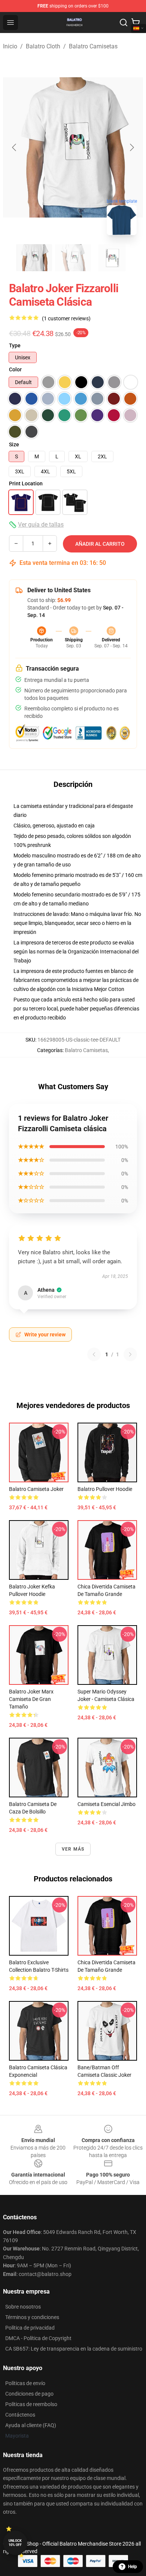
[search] (124, 23)
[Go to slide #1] (34, 258)
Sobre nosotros (23, 2307)
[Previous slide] (15, 147)
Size (14, 444)
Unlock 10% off (15, 2543)
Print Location (26, 483)
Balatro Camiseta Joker (36, 1489)
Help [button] (133, 2567)
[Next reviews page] (130, 1354)
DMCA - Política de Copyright (38, 2338)
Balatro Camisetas (93, 46)
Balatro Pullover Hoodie (105, 1489)
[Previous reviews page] (94, 1354)
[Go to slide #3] (112, 258)
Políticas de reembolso (31, 2404)
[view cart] (136, 23)
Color (15, 369)
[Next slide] (131, 147)
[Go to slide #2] (73, 258)
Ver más (73, 1849)
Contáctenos (20, 2415)
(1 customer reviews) (66, 318)
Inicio (10, 46)
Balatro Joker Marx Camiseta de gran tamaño (31, 1699)
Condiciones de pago (29, 2394)
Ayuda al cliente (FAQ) (31, 2425)
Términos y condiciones (32, 2317)
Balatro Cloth (43, 46)
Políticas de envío (25, 2383)
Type (15, 345)
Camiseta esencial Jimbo (107, 1804)
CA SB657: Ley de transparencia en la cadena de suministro (74, 2349)
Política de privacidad (30, 2328)
